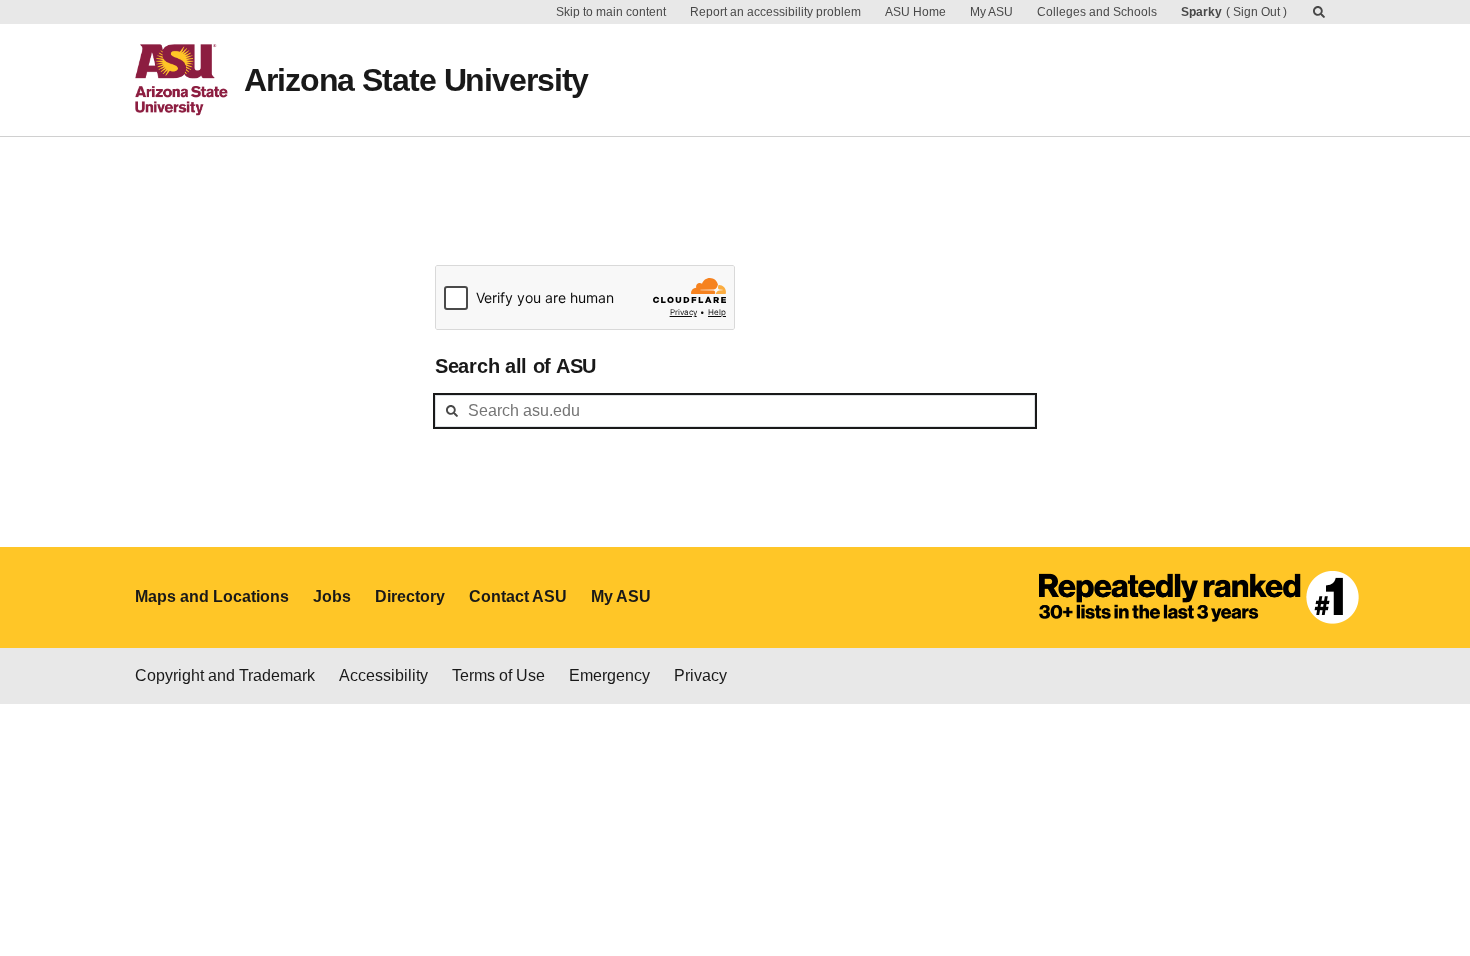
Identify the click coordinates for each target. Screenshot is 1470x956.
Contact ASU (518, 596)
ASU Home (915, 12)
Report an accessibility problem (775, 12)
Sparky (1201, 12)
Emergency (609, 675)
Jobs (332, 596)
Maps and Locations (212, 596)
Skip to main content (611, 12)
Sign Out (1256, 12)
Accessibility (383, 675)
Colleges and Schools (1097, 12)
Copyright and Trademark (225, 675)
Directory (410, 596)
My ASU (991, 12)
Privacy (700, 675)
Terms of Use (498, 675)
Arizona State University (416, 80)
